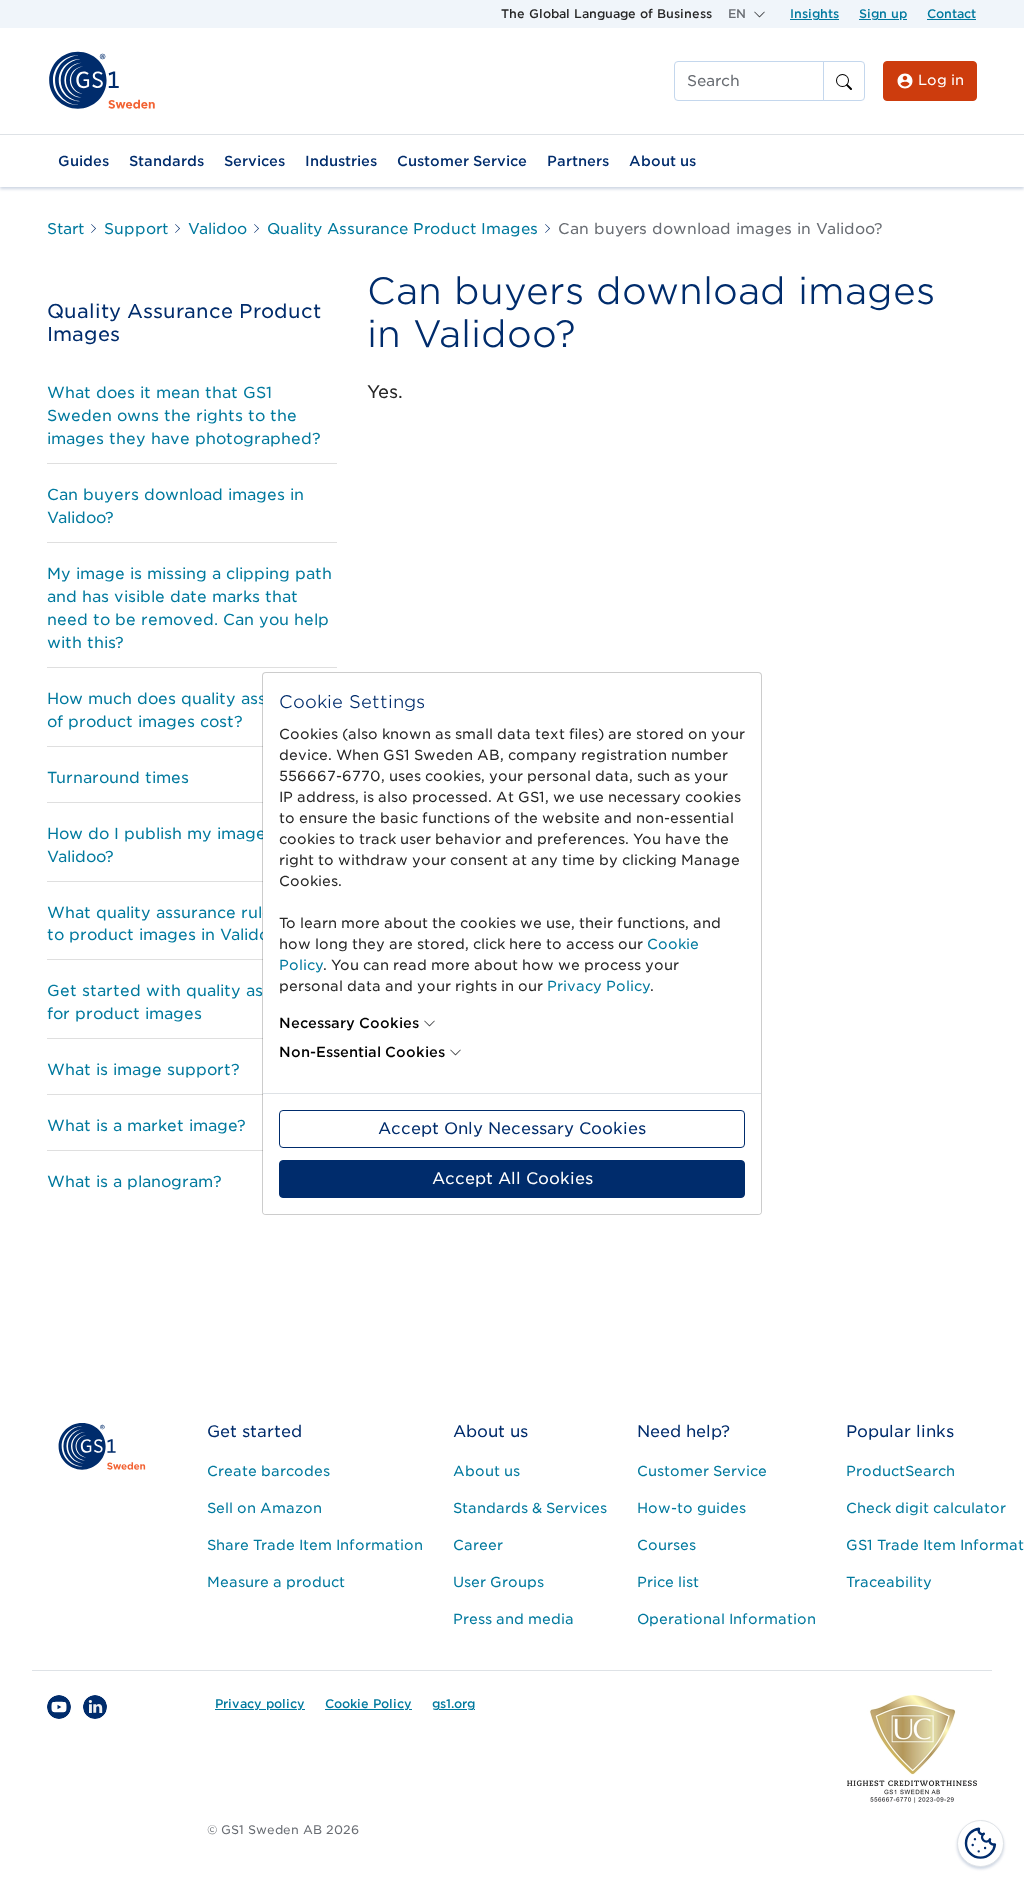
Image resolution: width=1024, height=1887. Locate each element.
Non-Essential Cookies (362, 1052)
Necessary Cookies (349, 1023)
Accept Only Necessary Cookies (512, 1128)
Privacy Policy (598, 986)
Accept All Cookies (512, 1178)
